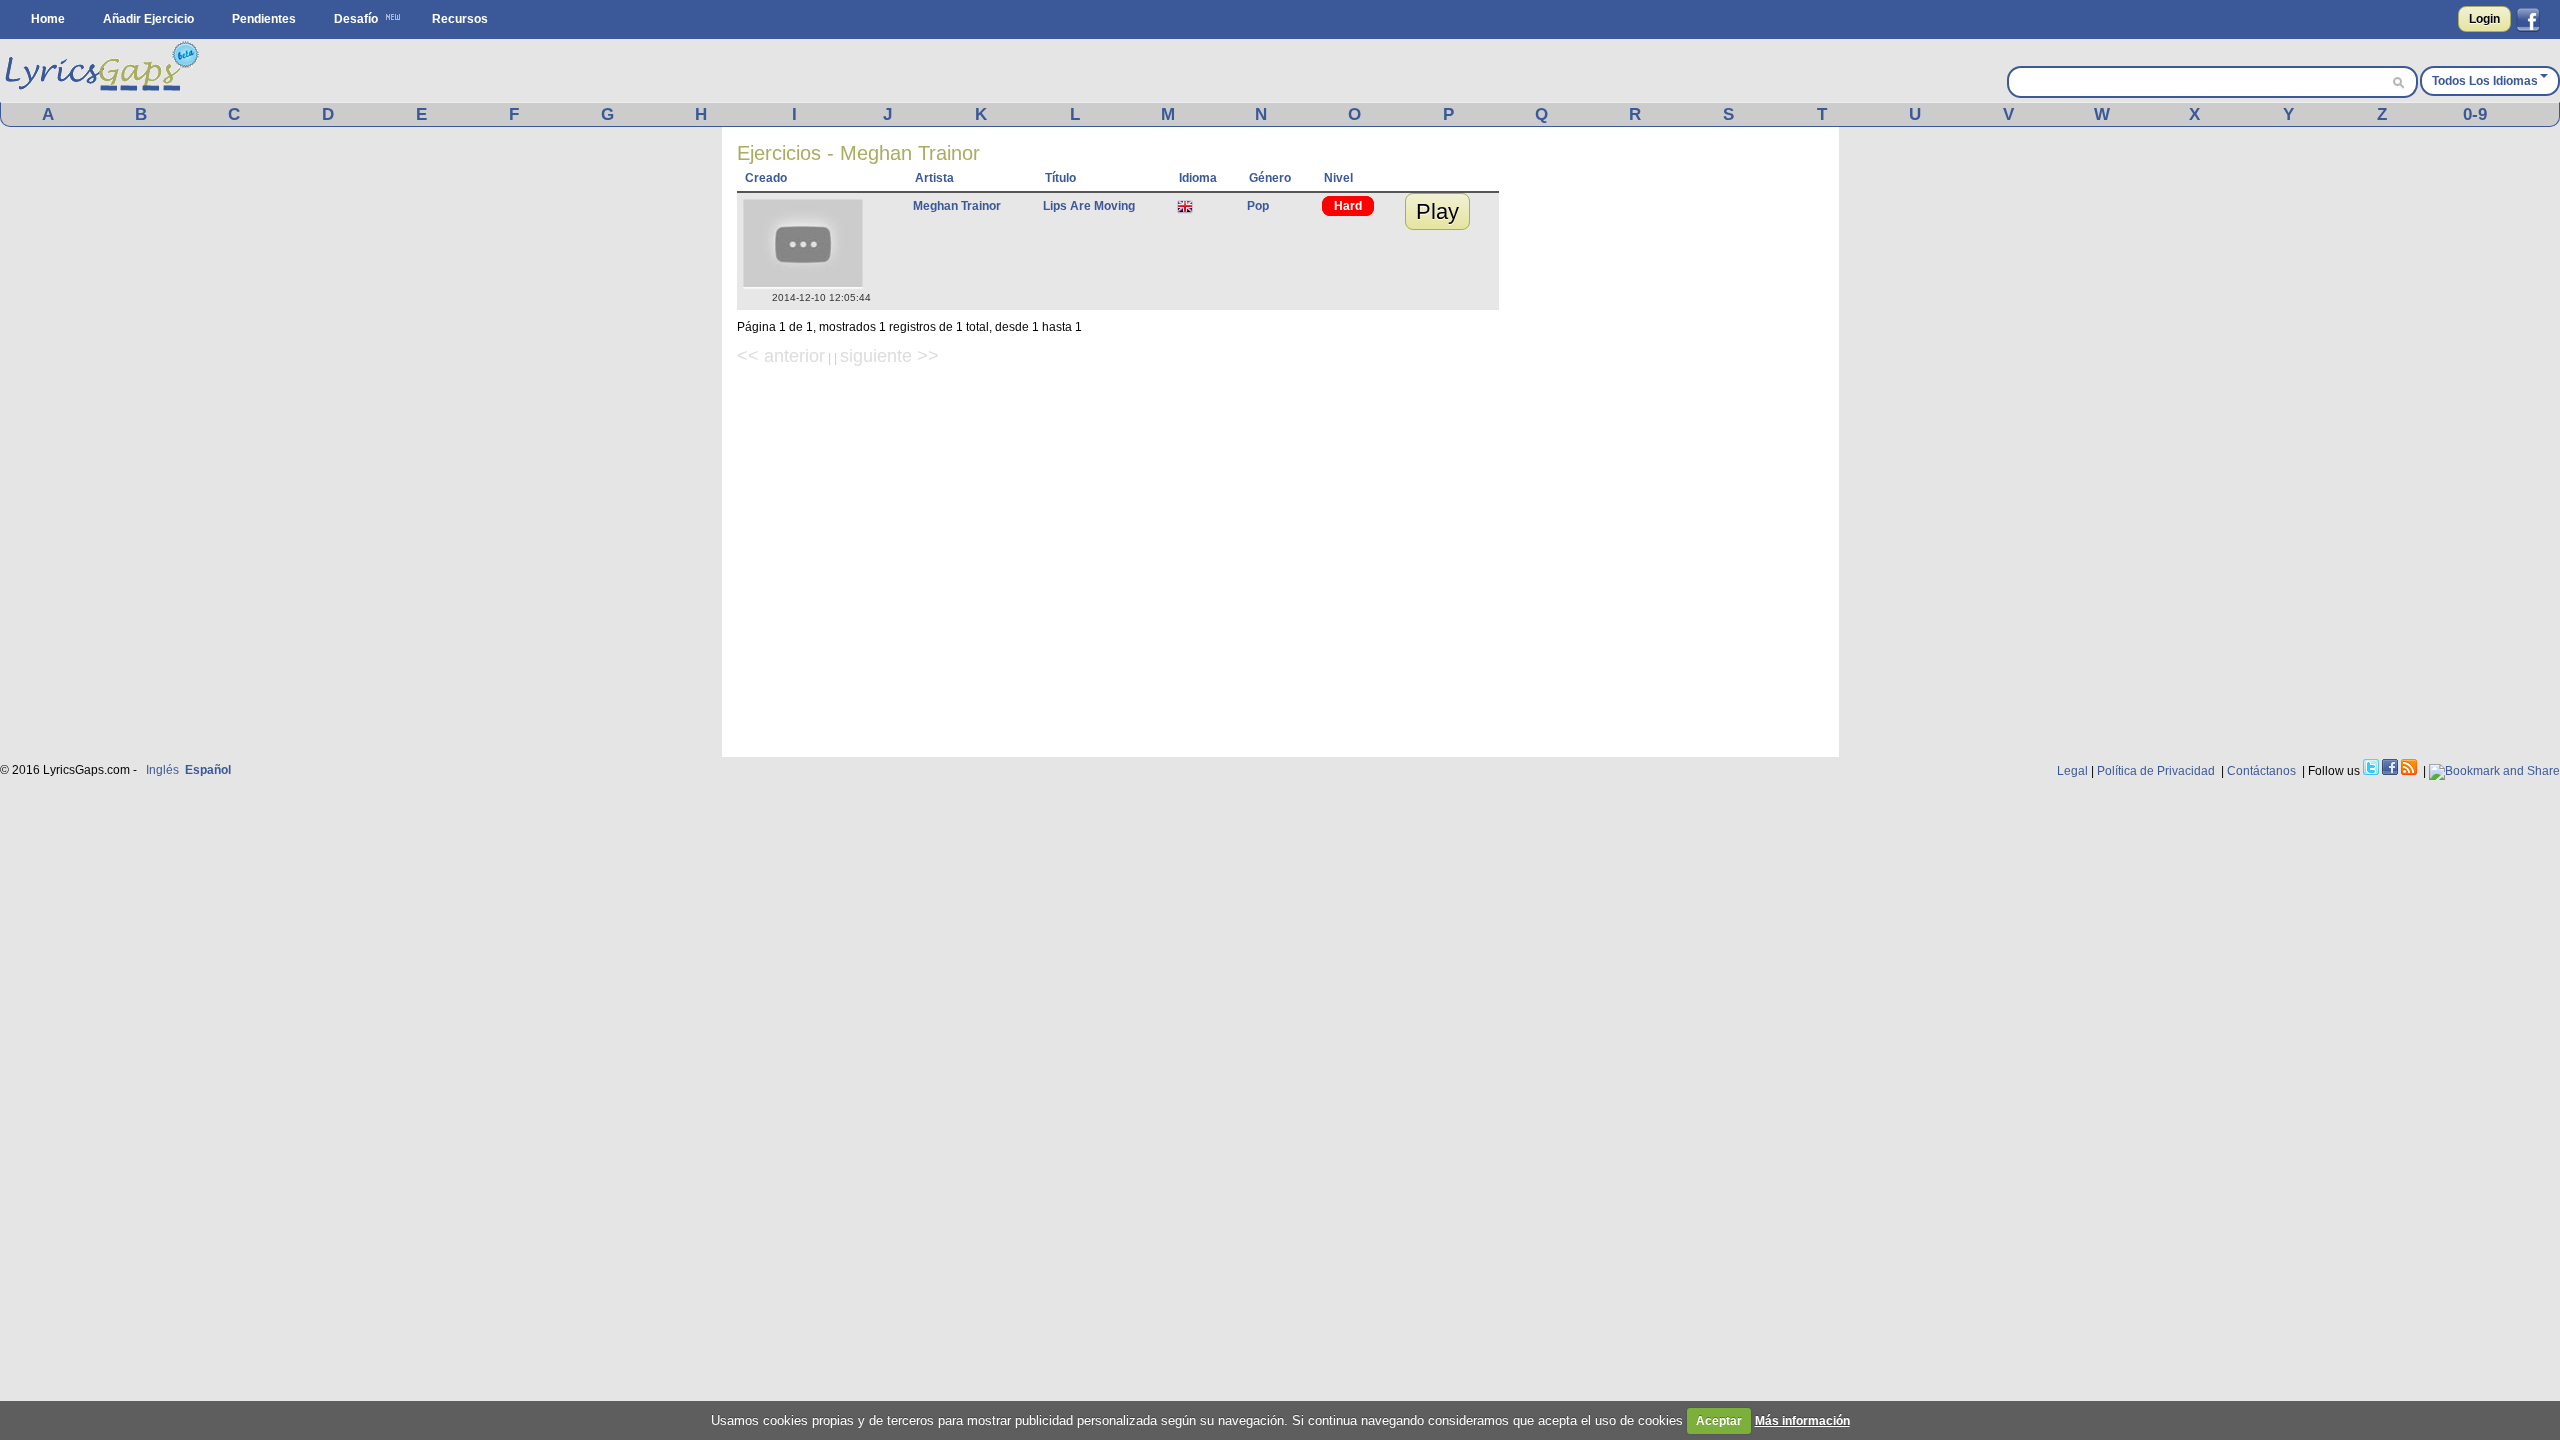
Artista (934, 178)
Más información (1802, 1421)
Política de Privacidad (2156, 771)
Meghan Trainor (957, 206)
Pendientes (264, 19)
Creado (766, 178)
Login (2484, 19)
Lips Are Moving (1089, 206)
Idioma (1198, 178)
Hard (1348, 206)
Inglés (162, 770)
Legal (2072, 771)
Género (1270, 178)
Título (1060, 178)
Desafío (356, 19)
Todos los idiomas (2485, 81)
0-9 (2475, 114)
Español (208, 770)
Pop (1258, 206)
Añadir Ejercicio (148, 19)
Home (48, 19)
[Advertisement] (1674, 442)
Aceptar (1719, 1421)
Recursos (460, 19)
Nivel (1338, 178)
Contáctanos (2261, 771)
